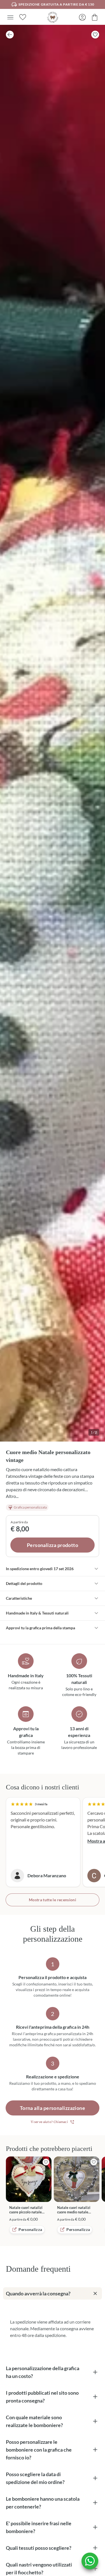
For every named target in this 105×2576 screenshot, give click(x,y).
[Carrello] (95, 17)
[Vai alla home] (53, 17)
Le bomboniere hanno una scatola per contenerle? (43, 2503)
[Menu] (10, 17)
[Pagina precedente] (10, 35)
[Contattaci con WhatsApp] (90, 2561)
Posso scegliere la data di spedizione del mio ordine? (35, 2478)
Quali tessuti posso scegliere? (39, 2548)
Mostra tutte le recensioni (53, 1900)
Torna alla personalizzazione (53, 2108)
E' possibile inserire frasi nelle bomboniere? (39, 2527)
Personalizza (30, 2229)
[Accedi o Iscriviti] (82, 17)
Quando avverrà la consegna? (38, 2293)
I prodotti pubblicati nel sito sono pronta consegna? (42, 2397)
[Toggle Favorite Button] (95, 35)
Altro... (12, 1496)
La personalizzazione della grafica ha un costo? (43, 2372)
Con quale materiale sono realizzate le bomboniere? (34, 2421)
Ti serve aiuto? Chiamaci (49, 2122)
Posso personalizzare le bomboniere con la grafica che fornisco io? (39, 2450)
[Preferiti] (23, 17)
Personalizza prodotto (53, 1545)
